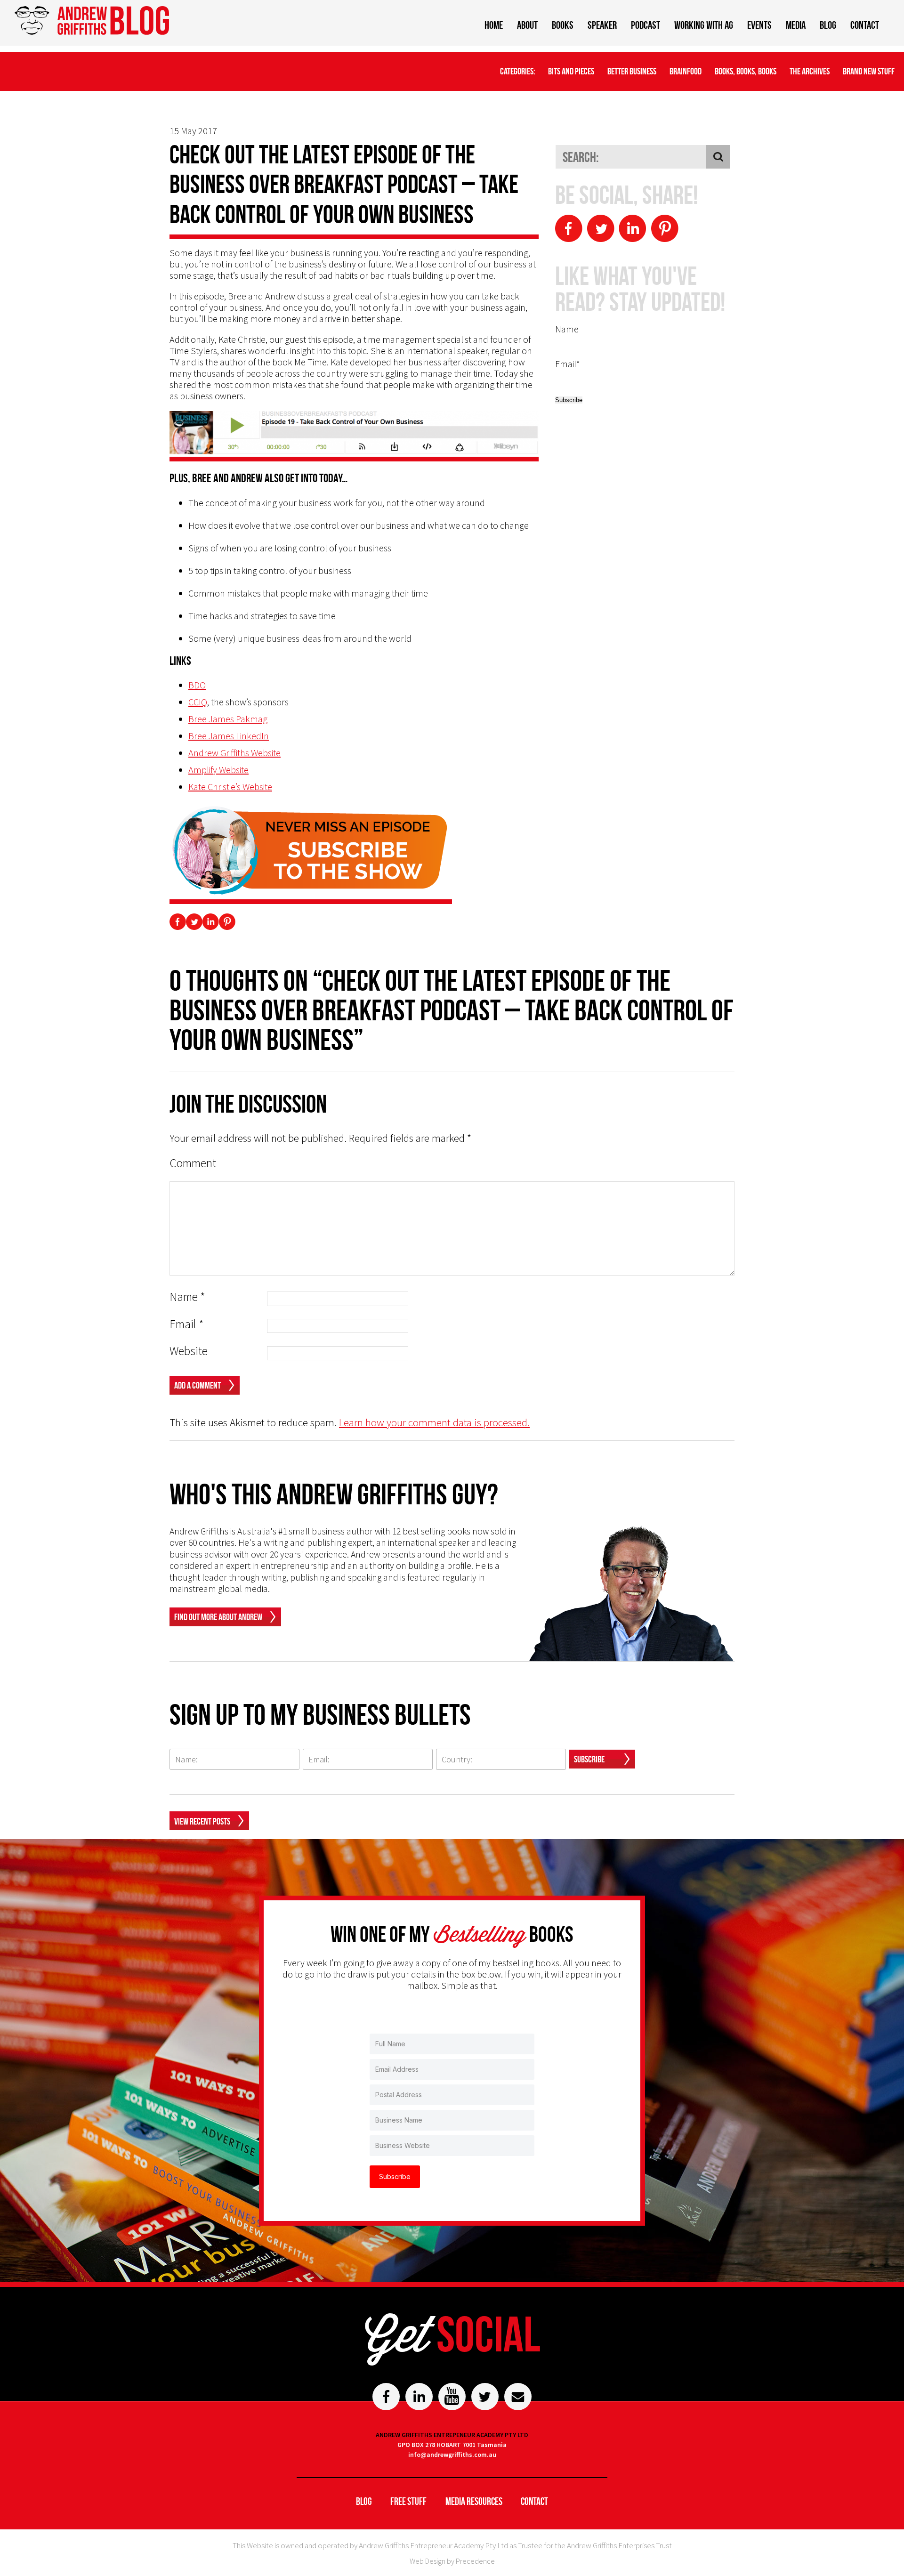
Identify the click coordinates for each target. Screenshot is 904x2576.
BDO (197, 685)
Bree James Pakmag (228, 719)
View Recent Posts (202, 1821)
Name (187, 1297)
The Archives (810, 71)
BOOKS (563, 25)
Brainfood (686, 71)
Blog (828, 25)
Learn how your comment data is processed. (434, 1422)
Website (189, 1351)
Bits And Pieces (571, 71)
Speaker (602, 25)
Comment (193, 1163)
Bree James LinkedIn (229, 736)
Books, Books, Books (746, 71)
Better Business (632, 71)
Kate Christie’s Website (230, 787)
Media (796, 25)
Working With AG (704, 25)
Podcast (646, 25)
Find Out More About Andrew (218, 1617)
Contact (865, 25)
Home (494, 25)
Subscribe (589, 1759)
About (527, 25)
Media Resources (474, 2501)
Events (759, 25)
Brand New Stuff (869, 71)
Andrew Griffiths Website (234, 753)
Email (187, 1324)
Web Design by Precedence (452, 2561)
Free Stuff (408, 2501)
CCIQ (198, 702)
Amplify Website (218, 770)
